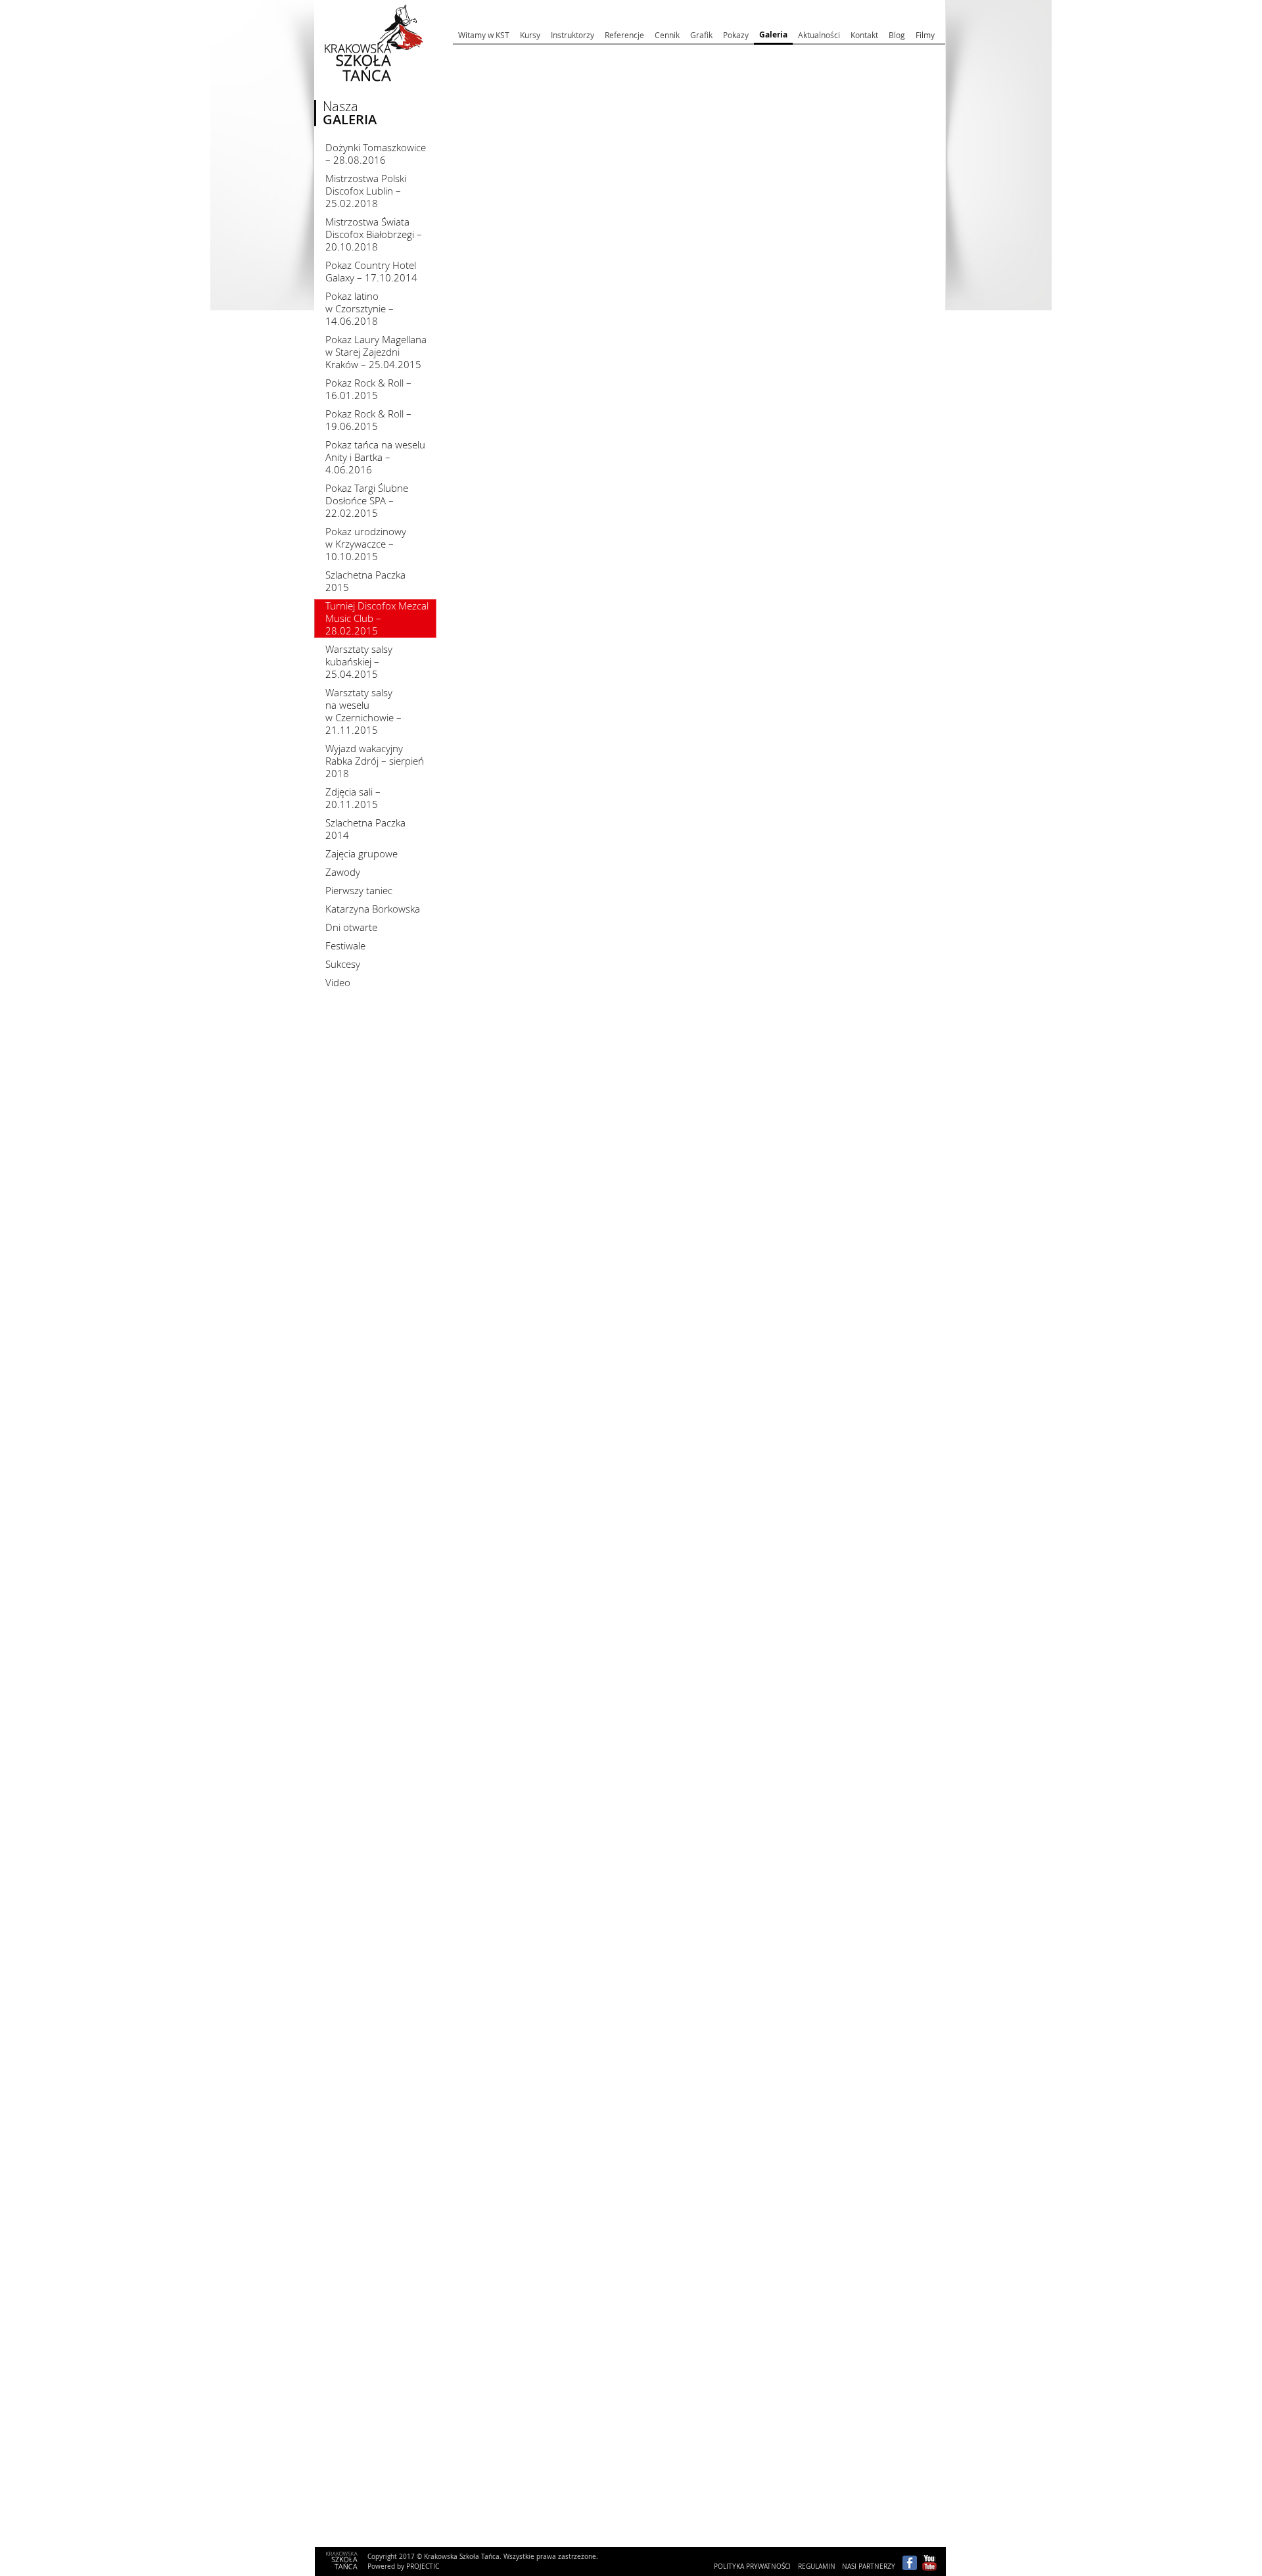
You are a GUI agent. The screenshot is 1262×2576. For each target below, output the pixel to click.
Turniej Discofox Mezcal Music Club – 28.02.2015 (377, 618)
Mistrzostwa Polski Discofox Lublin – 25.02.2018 (366, 191)
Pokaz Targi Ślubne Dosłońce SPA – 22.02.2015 (367, 500)
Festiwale (345, 945)
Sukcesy (343, 964)
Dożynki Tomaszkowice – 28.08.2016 (376, 154)
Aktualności (819, 35)
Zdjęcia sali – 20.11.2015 (353, 798)
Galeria (773, 35)
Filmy (925, 35)
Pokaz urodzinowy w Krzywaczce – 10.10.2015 (366, 544)
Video (338, 982)
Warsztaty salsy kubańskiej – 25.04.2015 (359, 661)
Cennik (667, 35)
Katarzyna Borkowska (373, 909)
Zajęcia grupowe (362, 853)
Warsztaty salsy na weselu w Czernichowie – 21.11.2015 (363, 711)
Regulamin (817, 2566)
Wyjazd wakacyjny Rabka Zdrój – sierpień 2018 (375, 761)
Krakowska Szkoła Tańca (361, 95)
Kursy (530, 35)
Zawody (343, 872)
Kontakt (864, 35)
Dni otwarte (351, 927)
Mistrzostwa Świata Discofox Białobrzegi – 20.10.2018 (374, 234)
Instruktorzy (573, 35)
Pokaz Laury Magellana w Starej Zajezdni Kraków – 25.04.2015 (376, 352)
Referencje (624, 35)
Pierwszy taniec (359, 890)
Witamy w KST (484, 35)
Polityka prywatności (752, 2566)
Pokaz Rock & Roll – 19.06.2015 (368, 420)
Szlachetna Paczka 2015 (365, 581)
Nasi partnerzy (869, 2566)
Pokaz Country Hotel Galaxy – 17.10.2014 (371, 271)
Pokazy (736, 35)
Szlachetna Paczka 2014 (365, 829)
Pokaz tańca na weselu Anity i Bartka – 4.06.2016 (375, 457)
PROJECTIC (423, 2566)
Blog (897, 35)
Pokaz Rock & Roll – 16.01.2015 (368, 389)
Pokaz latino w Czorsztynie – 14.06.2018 (360, 308)
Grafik (701, 35)
